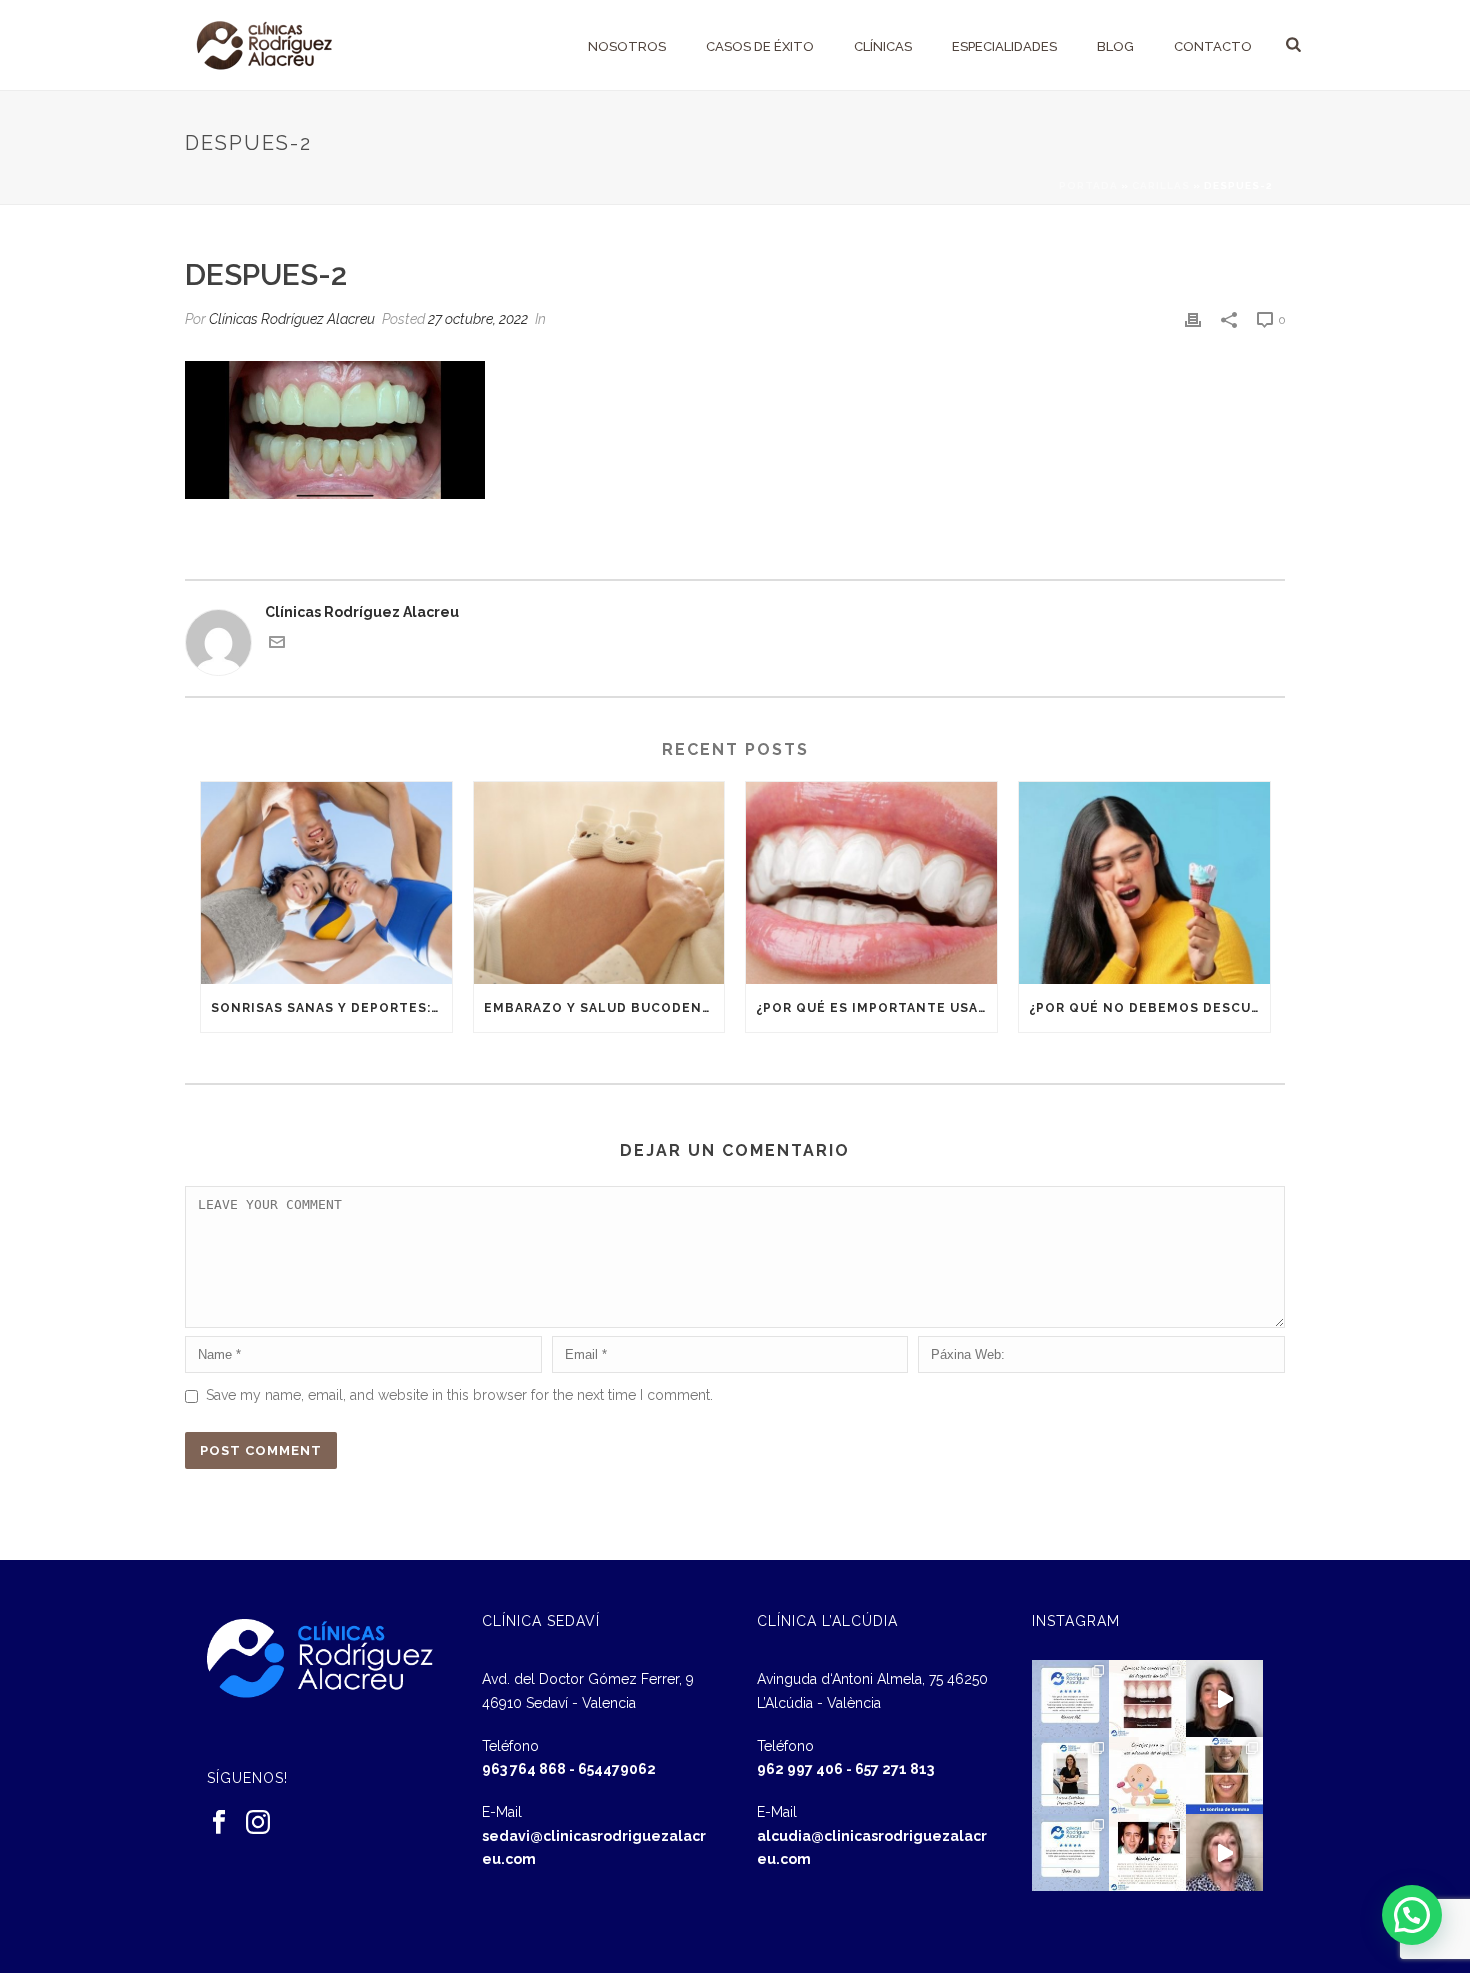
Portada (1088, 185)
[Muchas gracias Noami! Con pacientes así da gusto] (1070, 1852)
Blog (1115, 46)
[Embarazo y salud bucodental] (599, 882)
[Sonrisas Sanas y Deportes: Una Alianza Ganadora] (326, 882)
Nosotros (627, 46)
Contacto (1213, 46)
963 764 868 (524, 1769)
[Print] (1193, 319)
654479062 (617, 1769)
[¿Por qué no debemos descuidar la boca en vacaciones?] (1144, 882)
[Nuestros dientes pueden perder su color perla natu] (1147, 1852)
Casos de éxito (760, 46)
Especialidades (1004, 46)
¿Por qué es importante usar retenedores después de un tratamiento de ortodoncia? (876, 1008)
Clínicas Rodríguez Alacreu (292, 319)
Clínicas (883, 46)
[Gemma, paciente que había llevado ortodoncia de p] (1224, 1775)
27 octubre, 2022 (478, 319)
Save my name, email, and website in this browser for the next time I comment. (459, 1395)
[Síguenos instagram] (258, 1823)
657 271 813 (894, 1769)
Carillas (1161, 185)
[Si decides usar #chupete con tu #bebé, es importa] (1147, 1775)
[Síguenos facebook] (219, 1823)
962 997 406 (800, 1769)
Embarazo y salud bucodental (604, 1008)
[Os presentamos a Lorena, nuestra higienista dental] (1070, 1775)
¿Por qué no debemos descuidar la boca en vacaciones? (1149, 1008)
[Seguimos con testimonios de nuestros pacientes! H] (1224, 1698)
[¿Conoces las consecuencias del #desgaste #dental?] (1147, 1698)
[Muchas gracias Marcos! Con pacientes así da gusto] (1070, 1698)
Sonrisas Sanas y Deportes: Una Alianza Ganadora (331, 1008)
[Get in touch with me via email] (277, 645)
